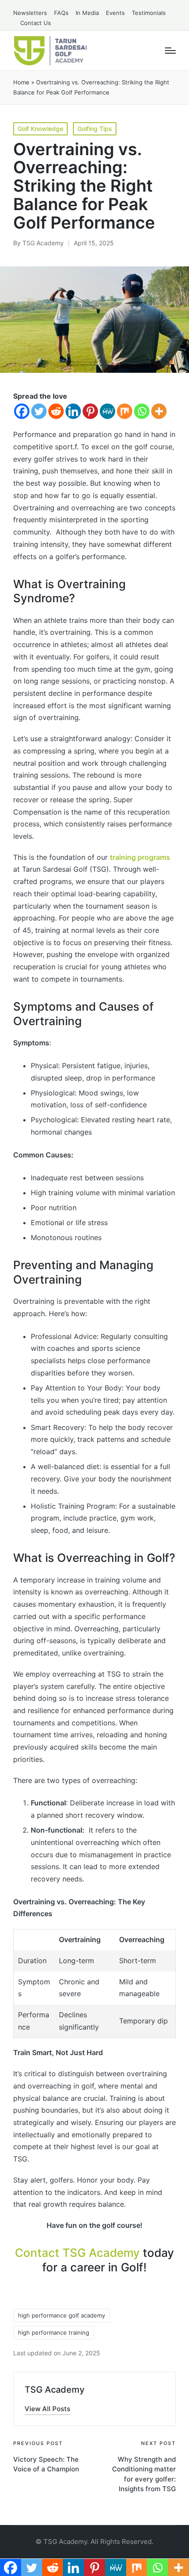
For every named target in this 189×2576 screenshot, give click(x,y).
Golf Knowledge (40, 129)
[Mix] (125, 411)
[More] (159, 411)
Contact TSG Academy (77, 2253)
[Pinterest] (90, 411)
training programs (140, 857)
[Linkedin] (73, 411)
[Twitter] (39, 411)
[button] (47, 2409)
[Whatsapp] (142, 411)
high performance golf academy (62, 2315)
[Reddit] (56, 411)
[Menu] (170, 51)
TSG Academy (55, 2390)
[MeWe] (107, 411)
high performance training (54, 2332)
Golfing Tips (95, 129)
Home (21, 82)
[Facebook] (22, 411)
